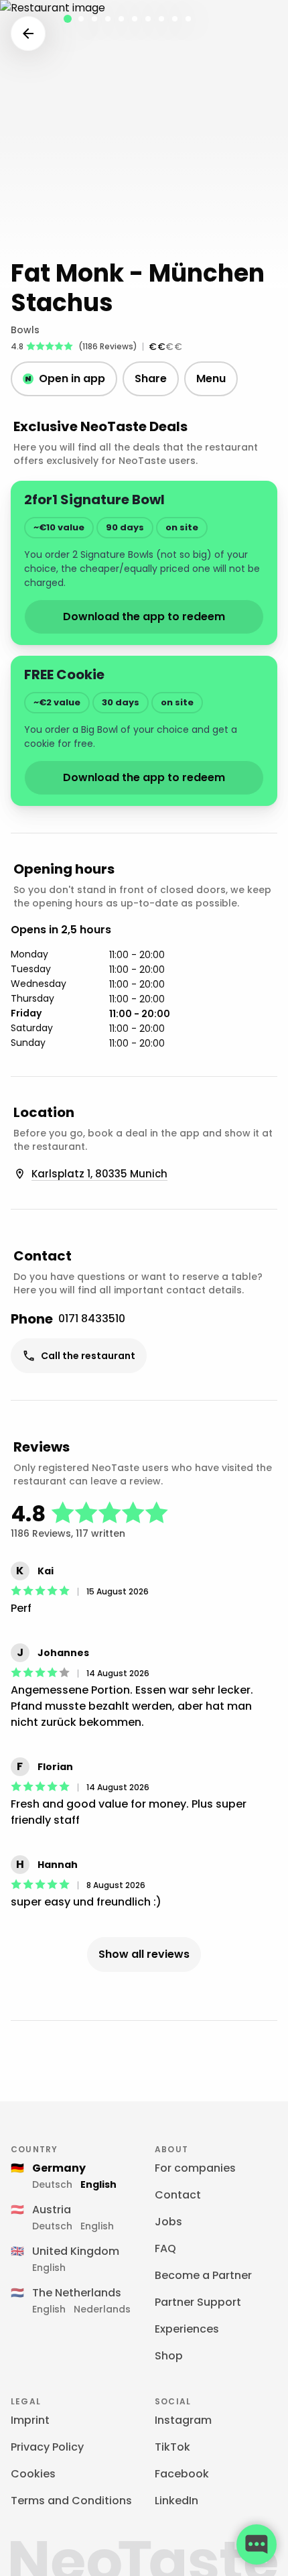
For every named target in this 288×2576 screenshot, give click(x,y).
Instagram (183, 2420)
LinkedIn (176, 2501)
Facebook (182, 2474)
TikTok (172, 2447)
